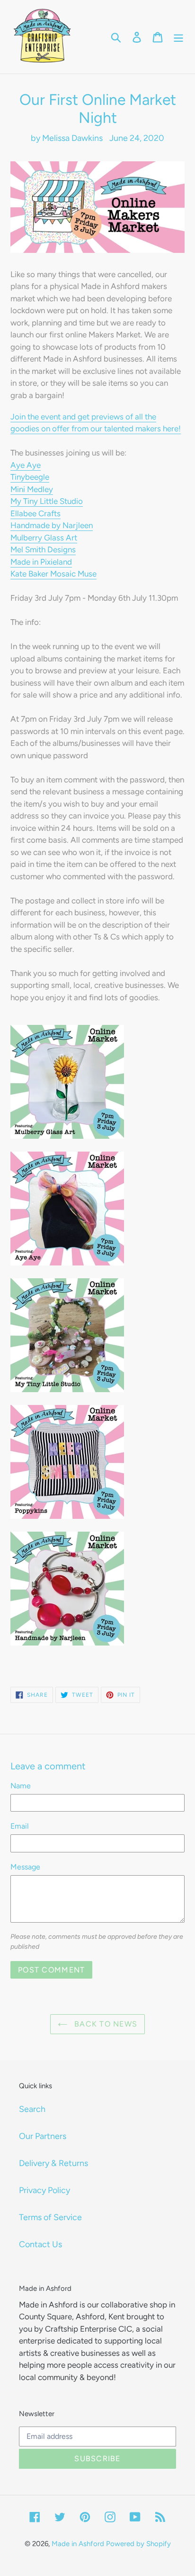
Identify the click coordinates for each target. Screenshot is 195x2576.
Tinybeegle (30, 477)
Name (21, 1786)
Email (20, 1826)
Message (25, 1867)
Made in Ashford (78, 2544)
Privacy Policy (44, 2190)
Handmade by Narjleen (52, 525)
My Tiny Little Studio (47, 501)
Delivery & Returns (53, 2163)
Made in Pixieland (41, 562)
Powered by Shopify (138, 2544)
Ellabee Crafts (35, 513)
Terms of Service (50, 2217)
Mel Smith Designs (43, 549)
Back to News (105, 2024)
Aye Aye (26, 465)
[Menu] (178, 37)
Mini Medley (32, 489)
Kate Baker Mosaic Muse (53, 574)
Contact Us (40, 2244)
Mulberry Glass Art (44, 538)
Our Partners (43, 2136)
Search (32, 2109)
